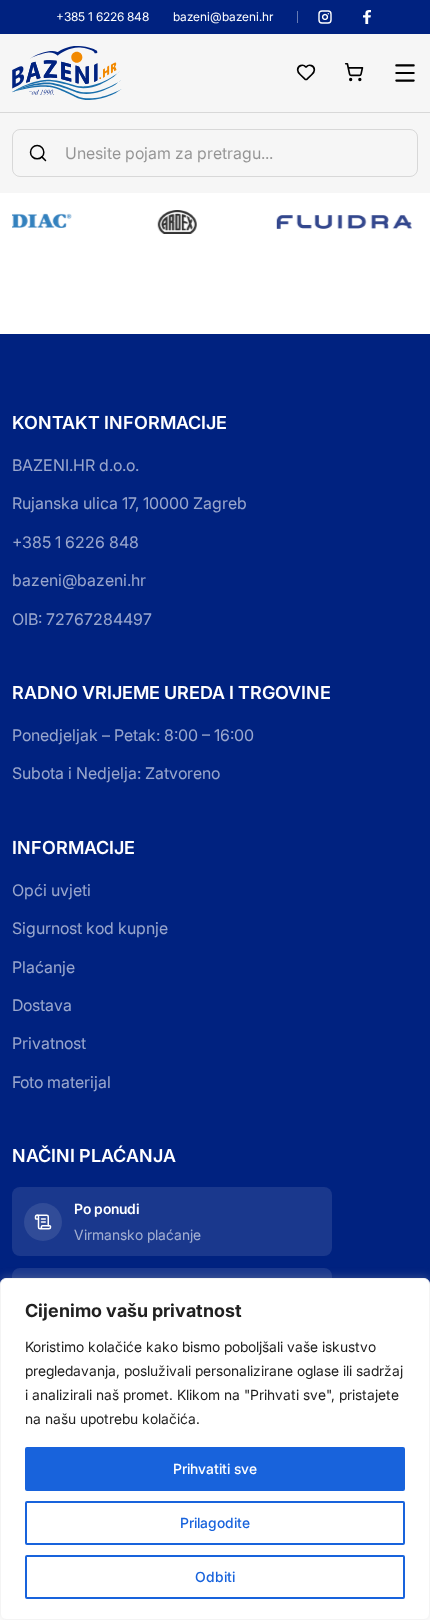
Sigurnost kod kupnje (90, 928)
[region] (215, 1449)
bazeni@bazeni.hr (223, 17)
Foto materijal (61, 1082)
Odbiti (215, 1576)
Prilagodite (215, 1522)
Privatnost (49, 1043)
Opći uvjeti (51, 890)
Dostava (42, 1005)
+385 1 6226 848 (102, 17)
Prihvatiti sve (215, 1468)
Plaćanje (43, 967)
